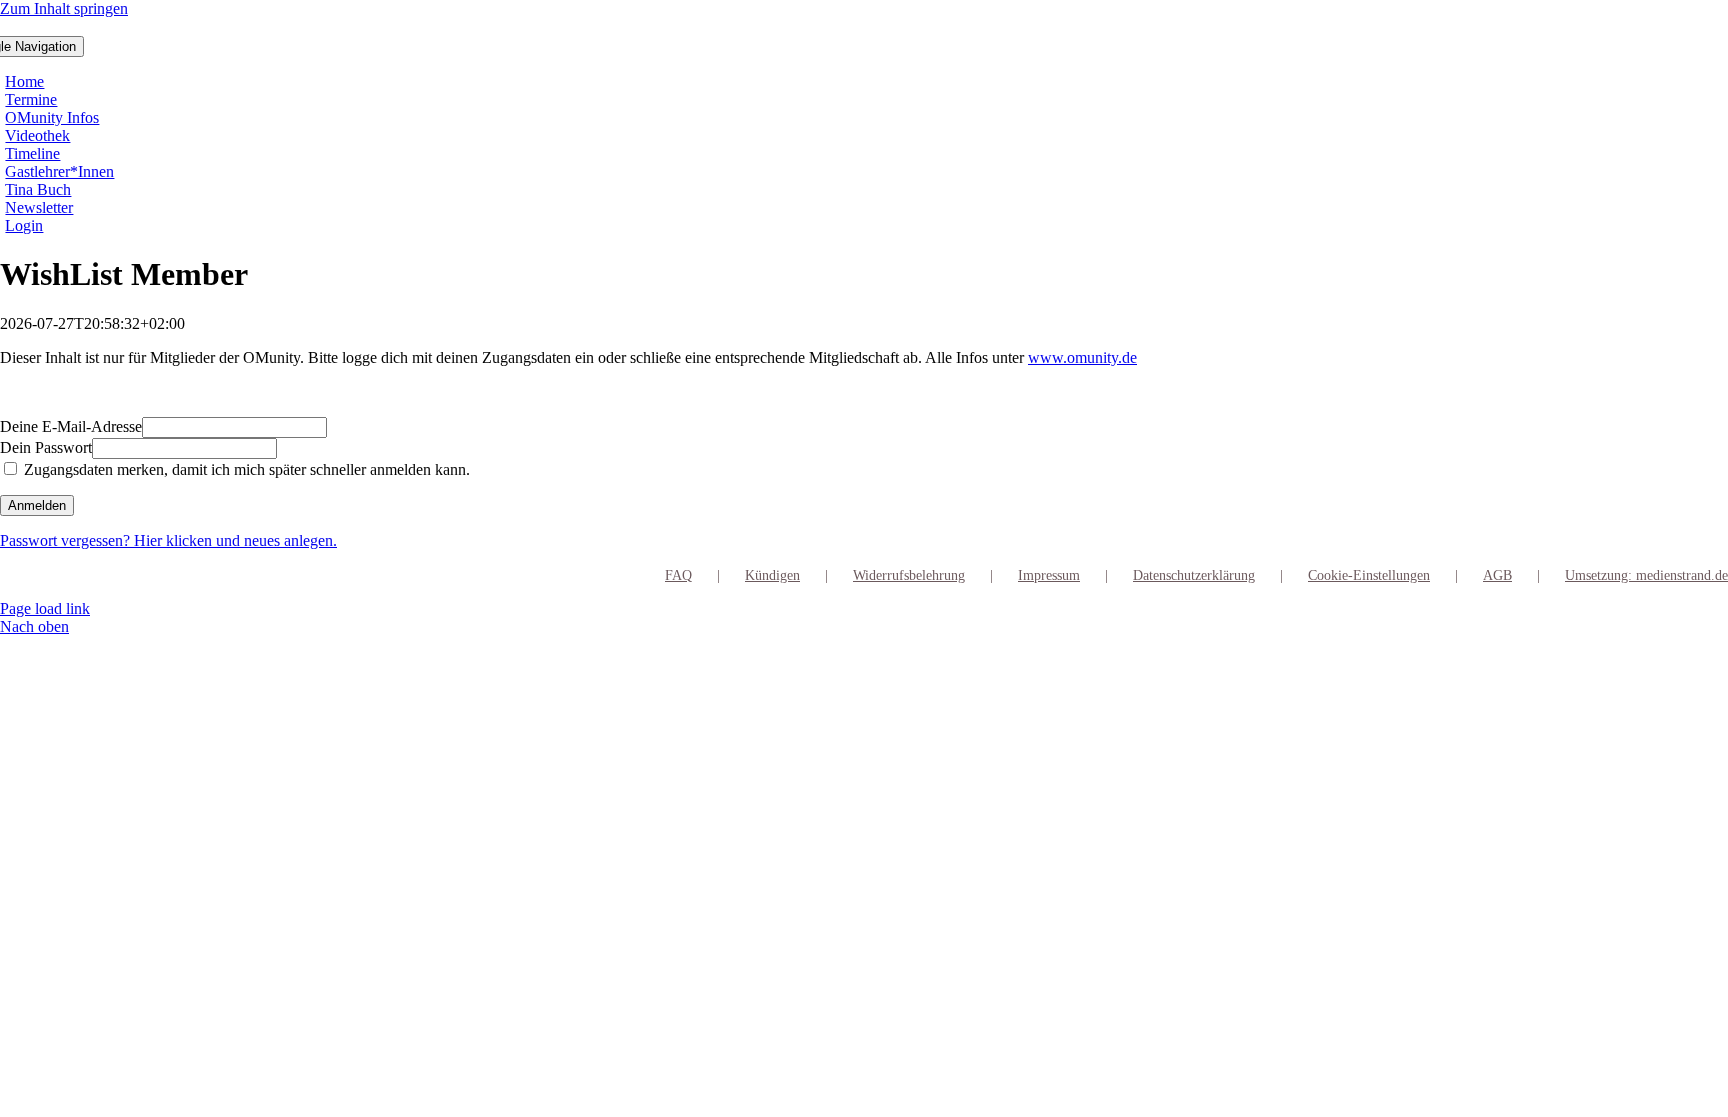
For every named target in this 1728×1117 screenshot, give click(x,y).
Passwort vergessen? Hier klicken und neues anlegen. (168, 540)
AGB (1497, 575)
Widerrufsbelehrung (909, 575)
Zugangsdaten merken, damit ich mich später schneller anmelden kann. (245, 469)
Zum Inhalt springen (64, 8)
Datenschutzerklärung (1194, 575)
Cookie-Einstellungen (1369, 575)
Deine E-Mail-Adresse (71, 426)
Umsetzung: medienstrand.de (1646, 575)
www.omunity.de (1082, 357)
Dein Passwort (46, 447)
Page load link (45, 608)
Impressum (1049, 575)
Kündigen (772, 575)
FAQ (678, 575)
